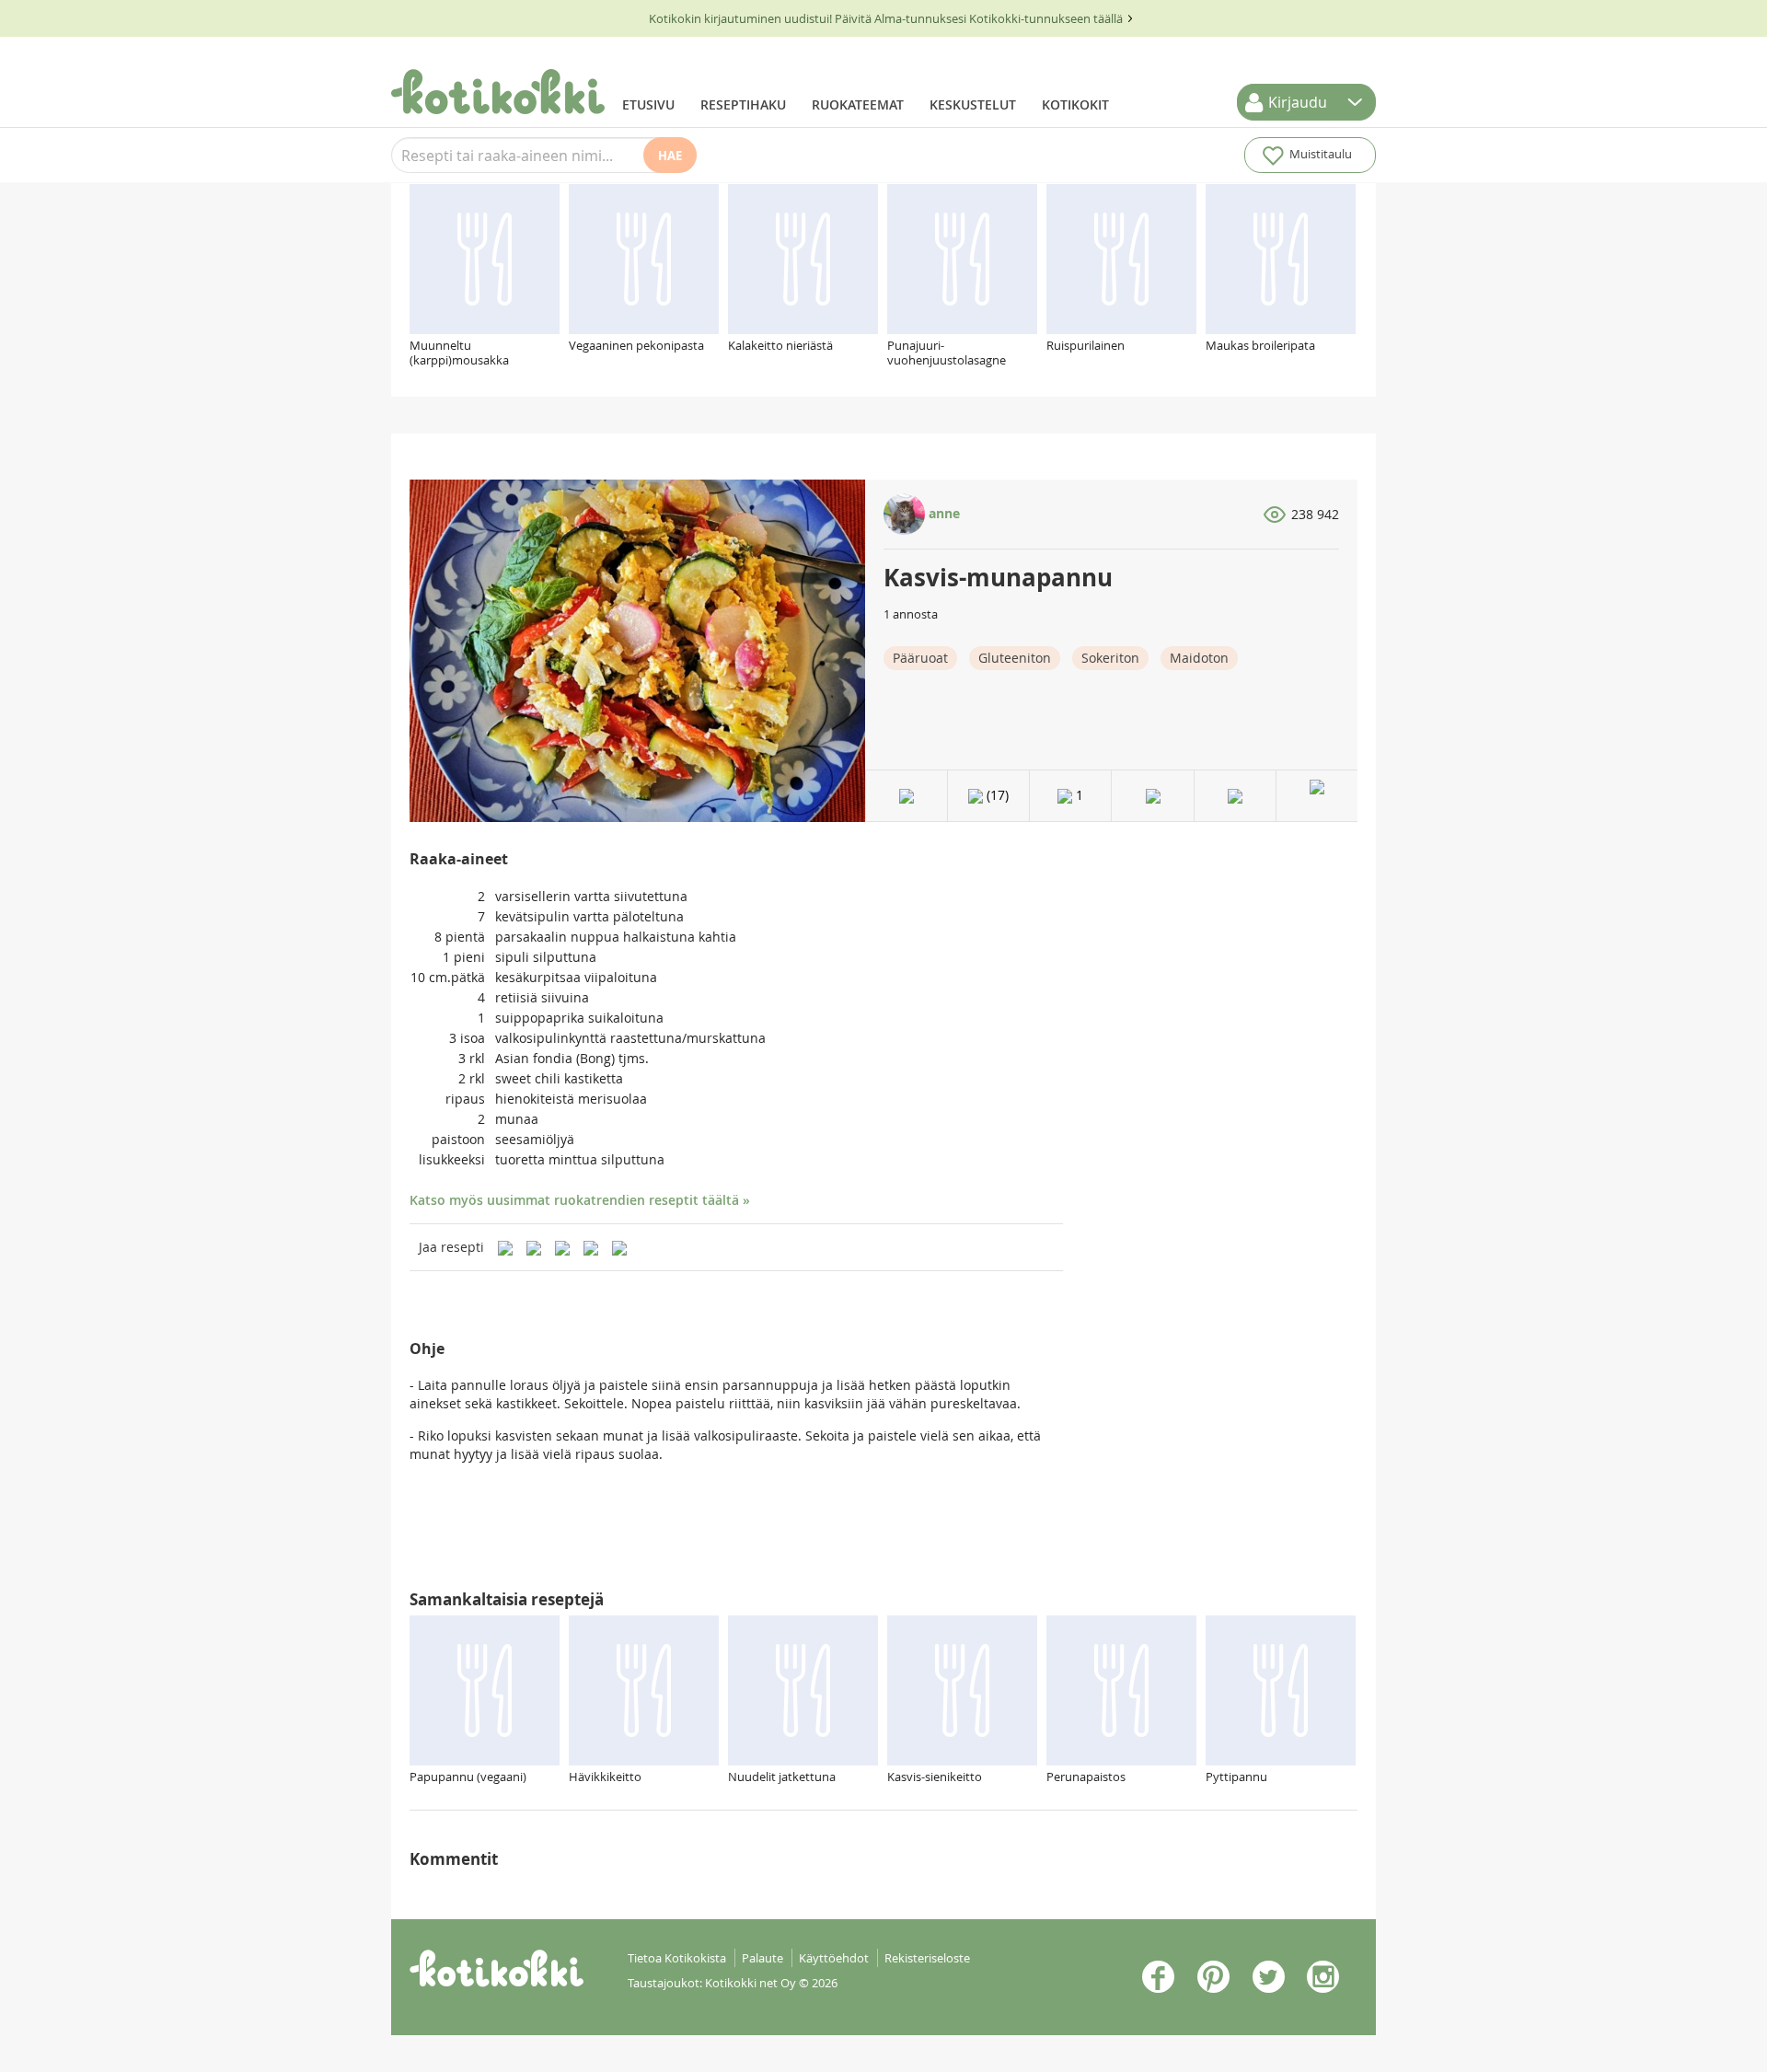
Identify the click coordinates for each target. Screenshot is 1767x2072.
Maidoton (1199, 658)
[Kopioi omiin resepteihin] (1235, 796)
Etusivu (648, 104)
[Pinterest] (534, 1247)
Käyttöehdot (834, 1958)
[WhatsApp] (591, 1247)
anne (942, 513)
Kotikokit (1075, 104)
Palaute (762, 1958)
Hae (670, 156)
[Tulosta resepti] (1153, 796)
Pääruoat (920, 658)
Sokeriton (1110, 658)
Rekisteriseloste (927, 1958)
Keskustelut (973, 104)
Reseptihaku (743, 104)
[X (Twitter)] (619, 1247)
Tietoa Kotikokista (677, 1958)
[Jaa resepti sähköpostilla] (505, 1247)
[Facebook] (562, 1247)
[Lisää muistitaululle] (907, 796)
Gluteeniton (1015, 658)
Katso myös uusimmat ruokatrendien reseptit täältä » (580, 1200)
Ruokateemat (858, 104)
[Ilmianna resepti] (1317, 796)
